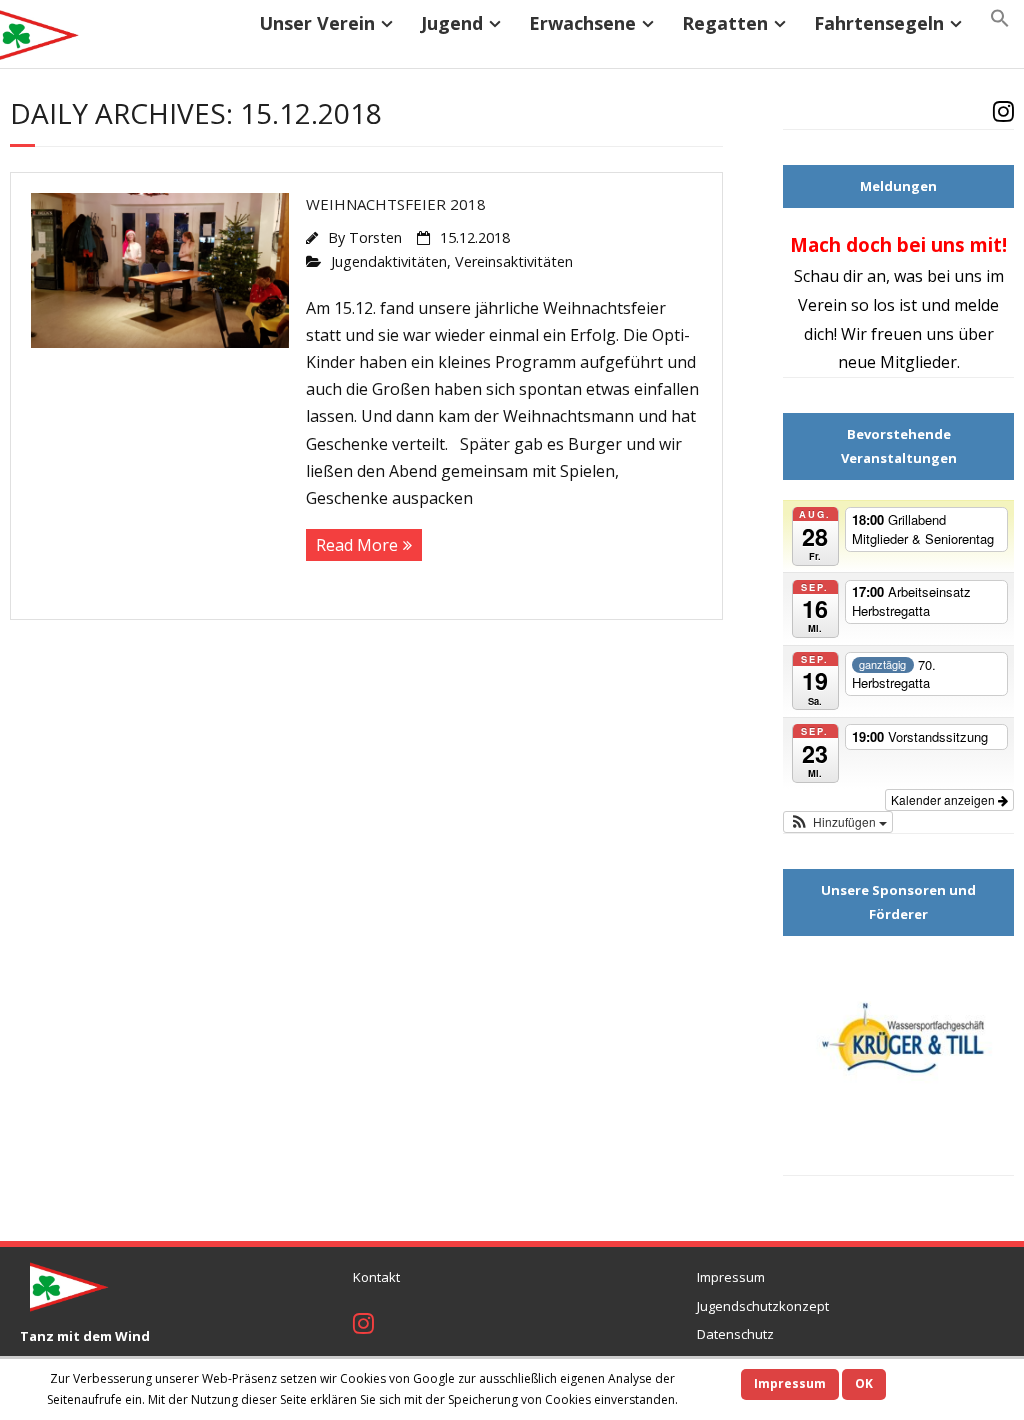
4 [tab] (921, 1155)
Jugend (452, 23)
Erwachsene (582, 23)
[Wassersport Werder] (898, 1045)
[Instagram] (1003, 114)
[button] (1000, 19)
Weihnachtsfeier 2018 (396, 204)
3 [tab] (898, 1155)
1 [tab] (852, 1155)
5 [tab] (944, 1155)
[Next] (985, 303)
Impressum (731, 1277)
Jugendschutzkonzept (763, 1306)
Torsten (375, 237)
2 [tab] (875, 1155)
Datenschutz (735, 1334)
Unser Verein (317, 23)
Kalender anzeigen (944, 799)
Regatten (725, 23)
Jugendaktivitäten (389, 261)
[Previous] (812, 303)
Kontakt (376, 1277)
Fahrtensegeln (879, 23)
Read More (357, 545)
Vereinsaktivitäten (514, 261)
